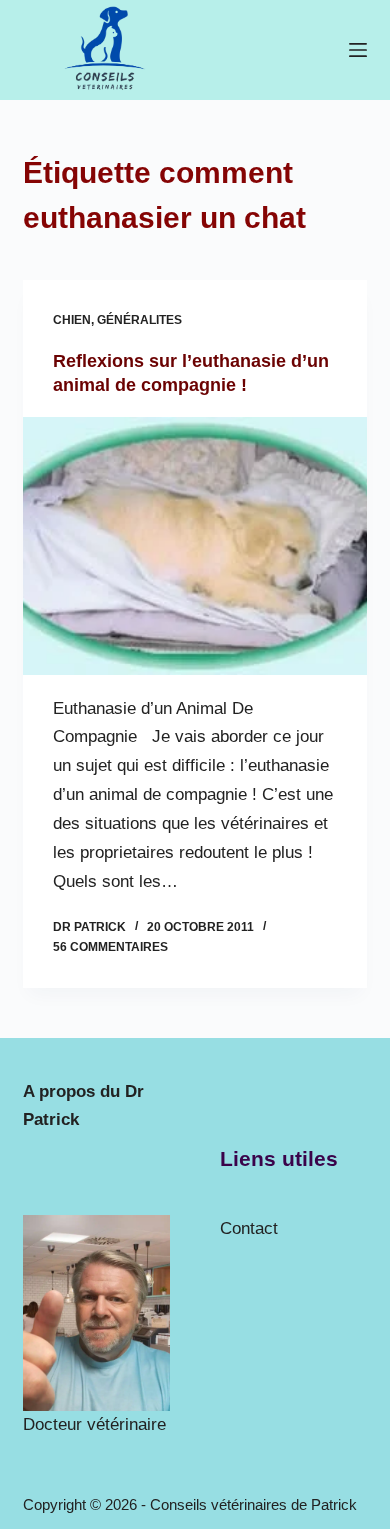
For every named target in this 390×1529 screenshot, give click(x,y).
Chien (72, 320)
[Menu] (358, 50)
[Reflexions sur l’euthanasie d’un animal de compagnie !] (194, 545)
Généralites (139, 320)
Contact (249, 1228)
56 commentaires (110, 947)
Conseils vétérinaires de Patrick (253, 1504)
